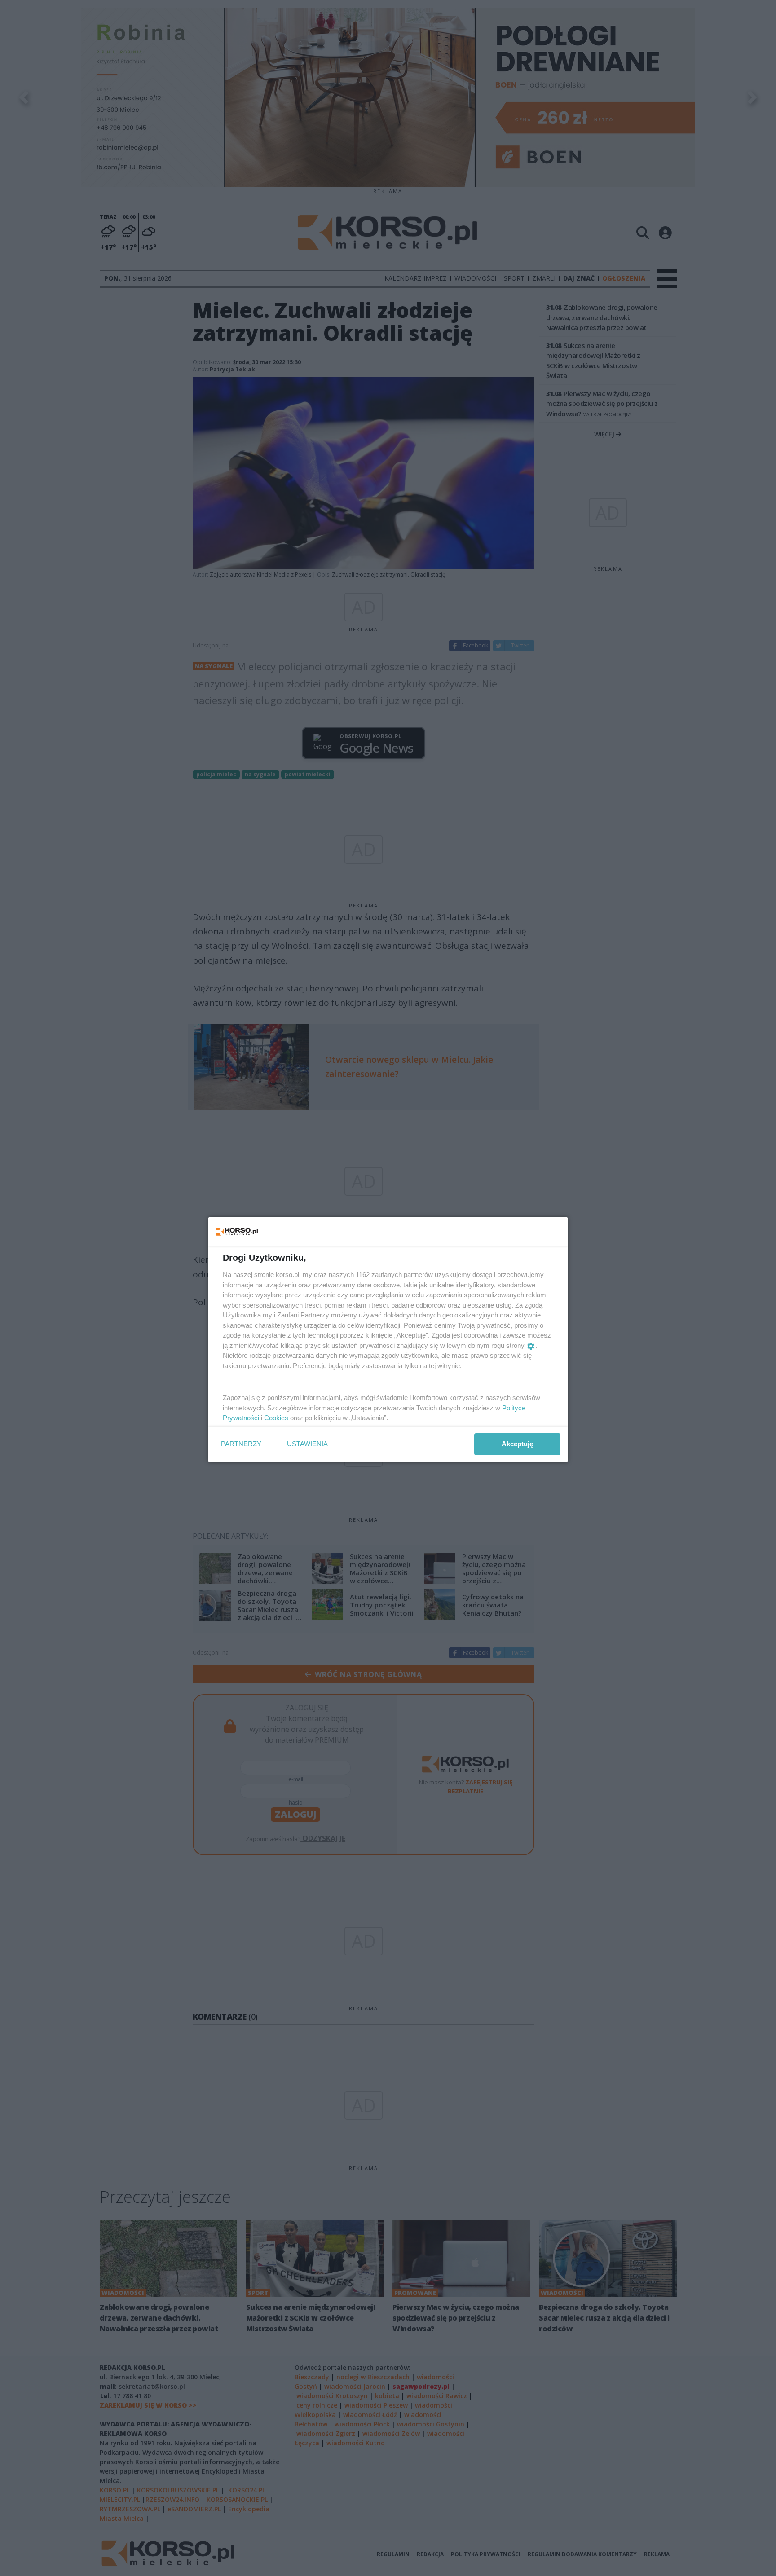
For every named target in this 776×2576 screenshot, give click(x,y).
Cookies (276, 1418)
